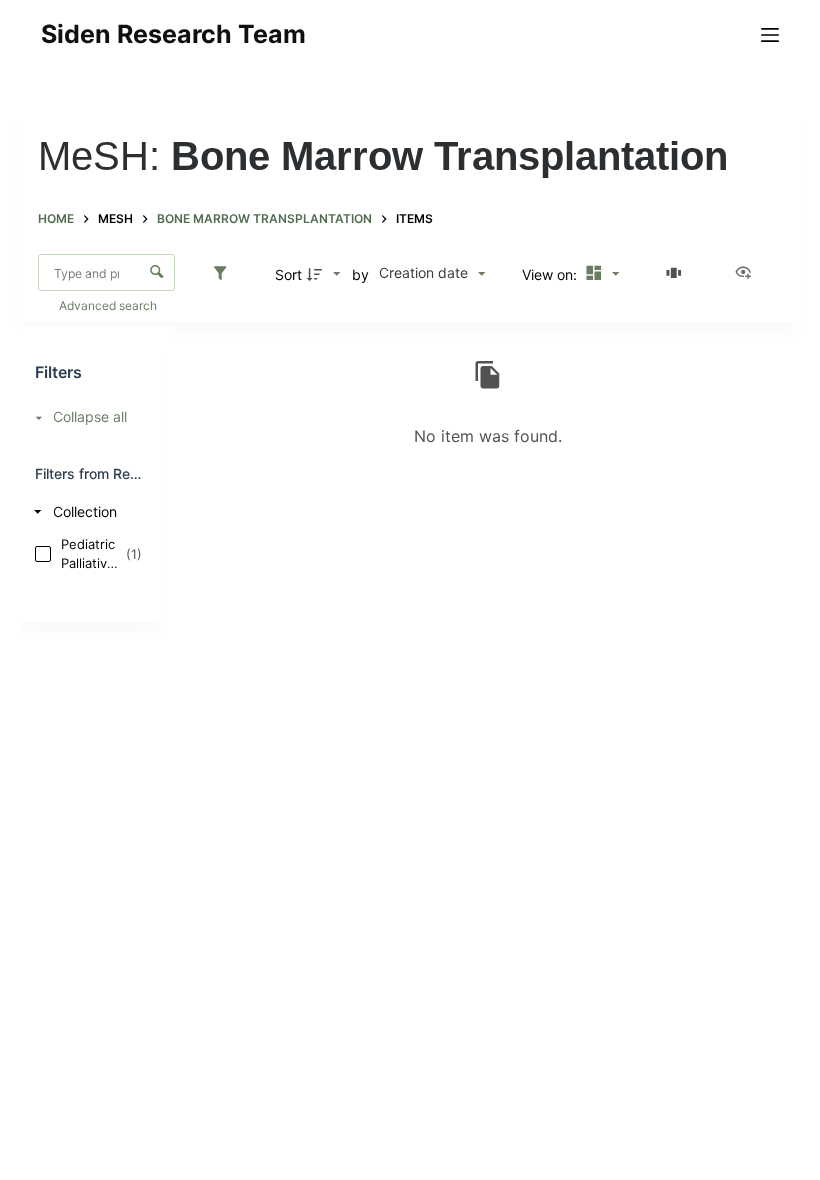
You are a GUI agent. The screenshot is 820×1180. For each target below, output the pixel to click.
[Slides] (677, 274)
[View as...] (748, 274)
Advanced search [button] (109, 305)
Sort (288, 274)
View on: (551, 274)
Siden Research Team (173, 34)
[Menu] (770, 35)
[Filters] (225, 274)
